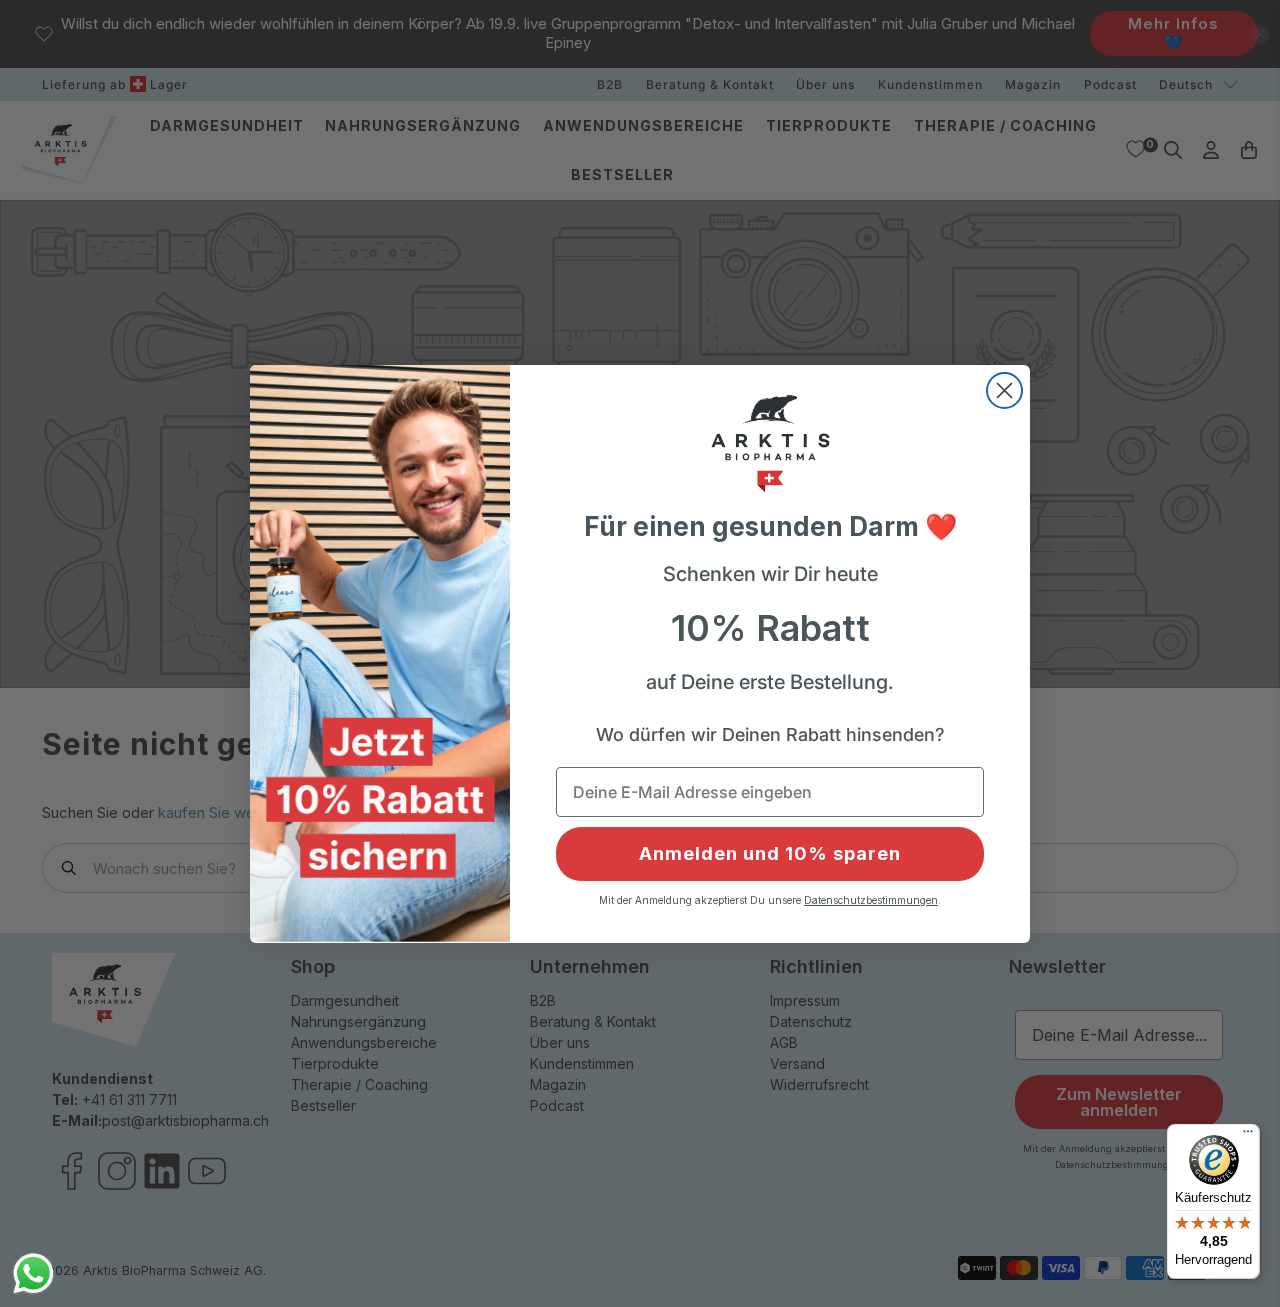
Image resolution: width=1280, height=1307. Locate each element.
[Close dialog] (1004, 390)
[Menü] (1248, 1136)
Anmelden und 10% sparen (770, 853)
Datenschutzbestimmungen (871, 900)
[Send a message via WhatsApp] (33, 1273)
